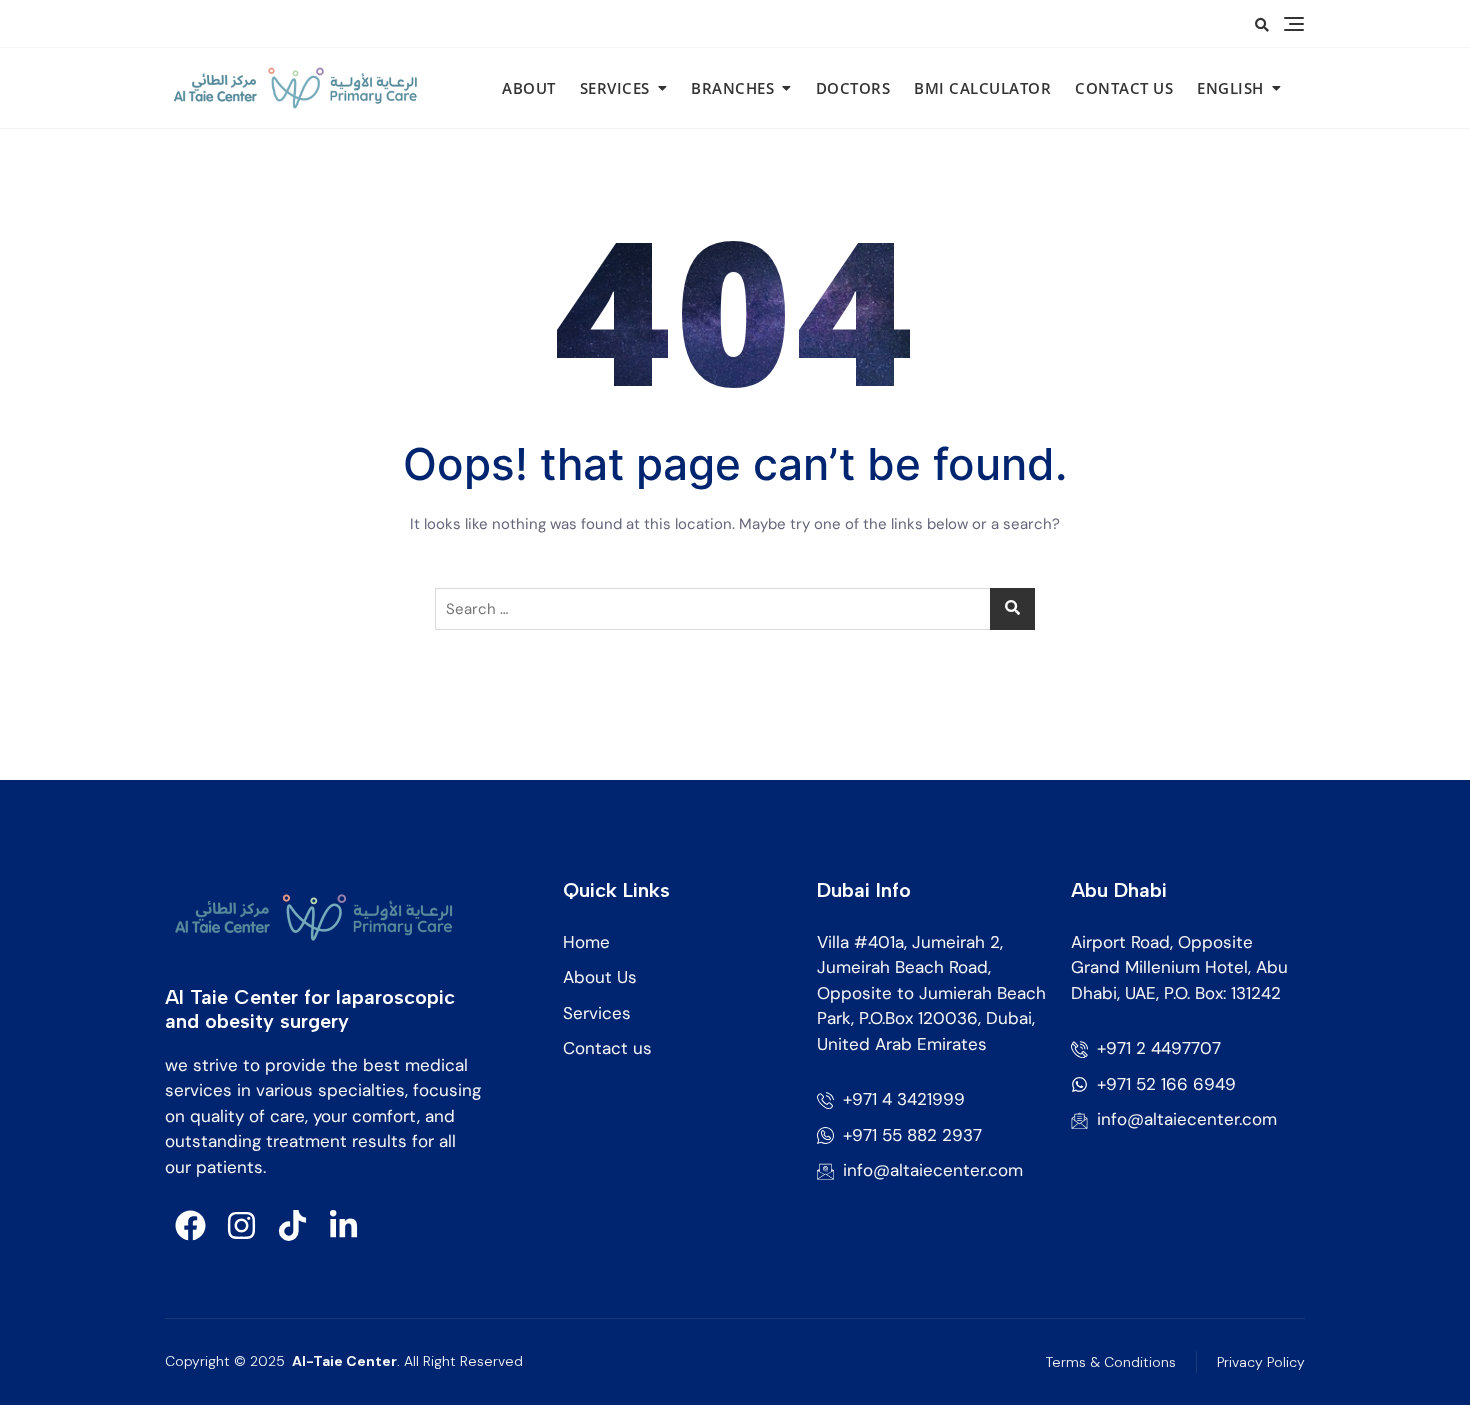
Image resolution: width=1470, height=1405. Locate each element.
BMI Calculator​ (982, 88)
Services (615, 88)
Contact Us (1124, 88)
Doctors (853, 88)
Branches (732, 88)
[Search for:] (735, 609)
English (1230, 88)
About (529, 88)
